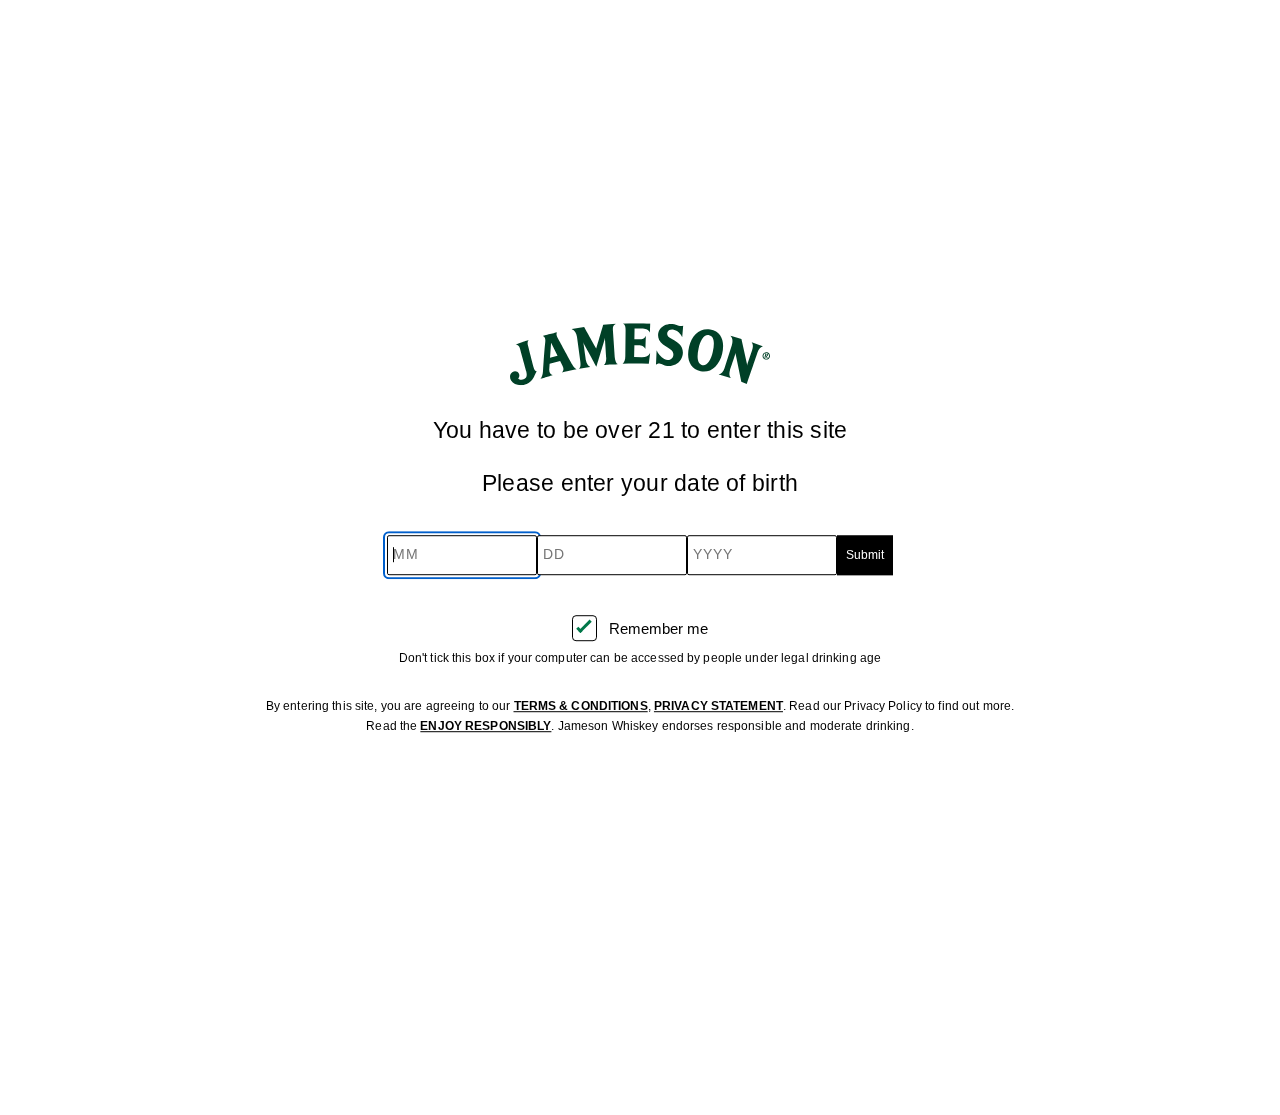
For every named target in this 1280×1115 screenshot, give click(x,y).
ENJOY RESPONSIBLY (485, 726)
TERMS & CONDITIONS (581, 706)
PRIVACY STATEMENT (718, 706)
